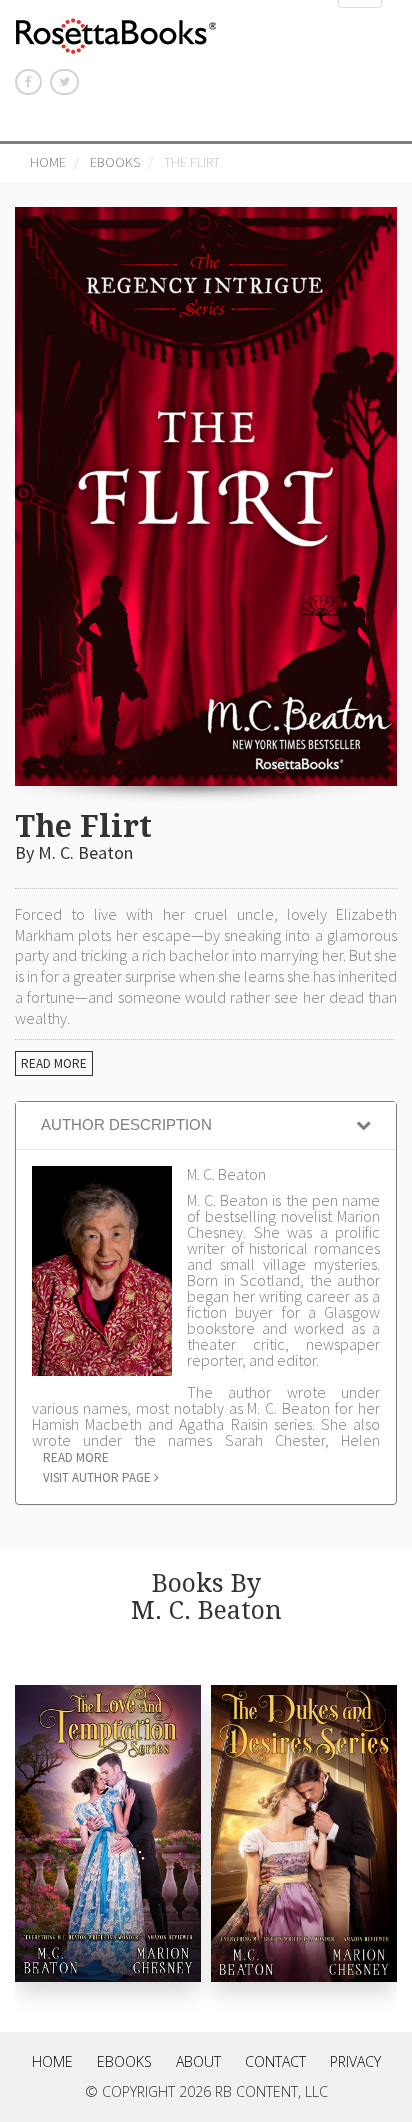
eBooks (115, 162)
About (198, 2061)
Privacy (355, 2061)
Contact (275, 2061)
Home (48, 162)
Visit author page (98, 1477)
